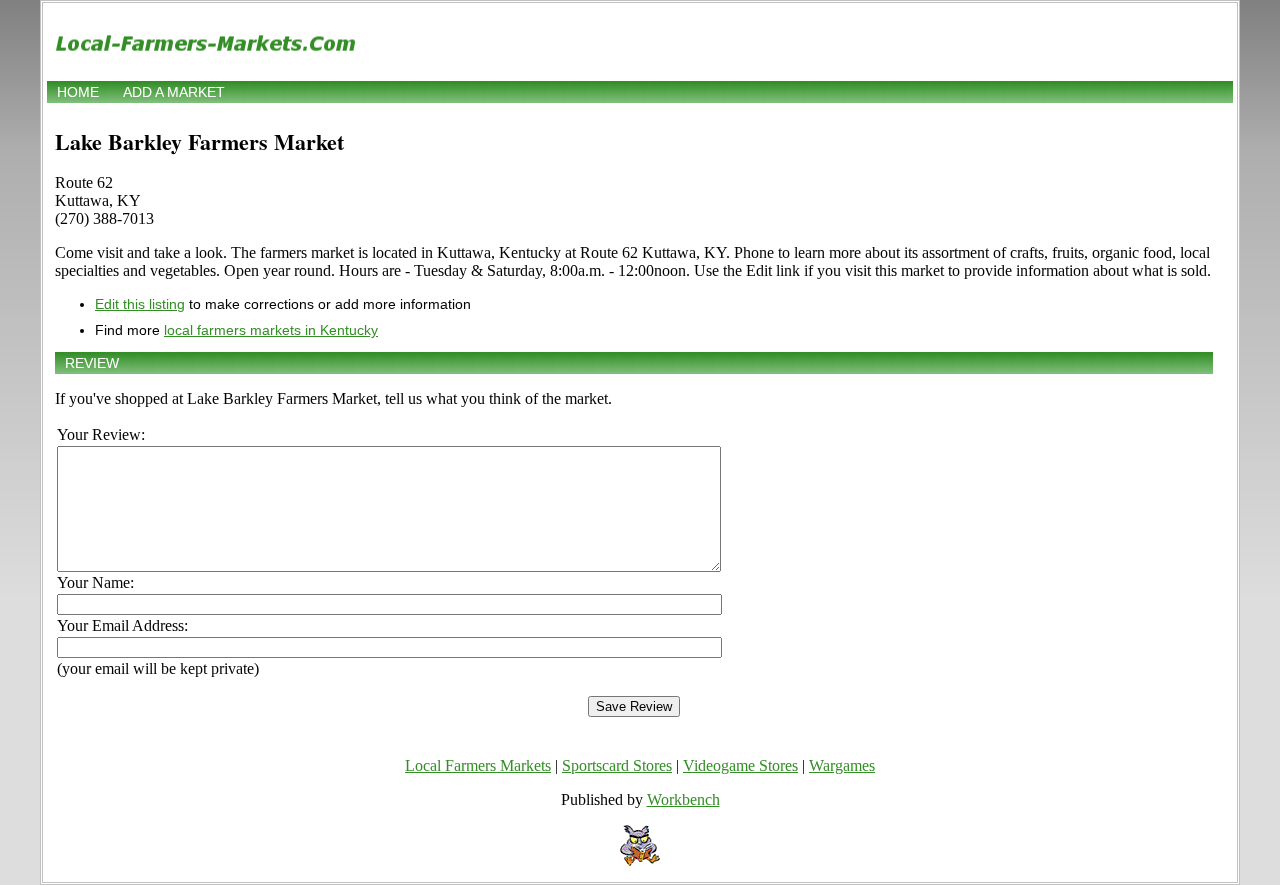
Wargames (842, 765)
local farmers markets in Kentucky (271, 330)
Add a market (174, 92)
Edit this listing (140, 304)
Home (78, 92)
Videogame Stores (740, 765)
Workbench (683, 799)
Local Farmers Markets (478, 765)
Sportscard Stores (617, 765)
